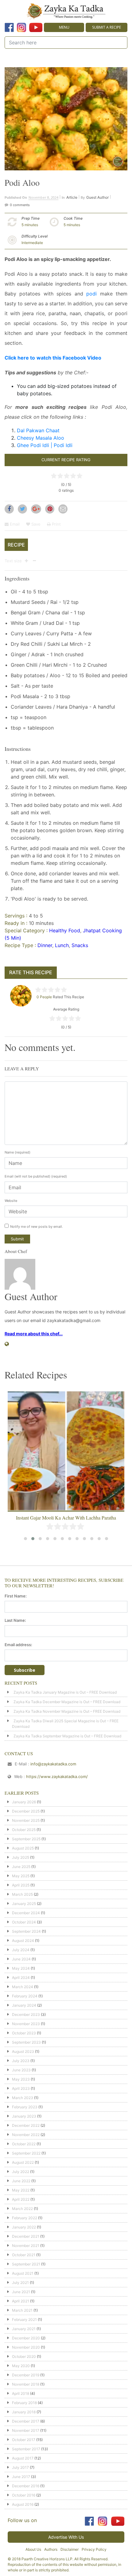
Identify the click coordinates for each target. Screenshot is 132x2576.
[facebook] (9, 27)
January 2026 (24, 1802)
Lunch (62, 945)
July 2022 (21, 2172)
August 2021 (23, 2273)
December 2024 (26, 1913)
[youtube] (36, 27)
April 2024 (21, 1978)
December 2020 (26, 2338)
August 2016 (23, 2504)
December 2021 (26, 2236)
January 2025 (24, 1904)
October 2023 (24, 2033)
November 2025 (26, 1820)
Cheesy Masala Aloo (41, 438)
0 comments (20, 205)
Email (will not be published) (36, 1176)
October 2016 (24, 2495)
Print (56, 524)
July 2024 (21, 1950)
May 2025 (21, 1876)
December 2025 (26, 1811)
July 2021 (20, 2283)
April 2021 (21, 2301)
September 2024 (26, 1931)
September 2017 (26, 2449)
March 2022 (22, 2209)
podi (91, 294)
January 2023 (24, 2116)
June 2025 (21, 1867)
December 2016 (26, 2486)
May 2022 (21, 2190)
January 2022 (24, 2227)
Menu (64, 27)
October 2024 (24, 1922)
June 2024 (21, 1959)
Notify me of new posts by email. (37, 1227)
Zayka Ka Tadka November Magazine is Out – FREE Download (67, 1711)
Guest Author (97, 197)
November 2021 (26, 2246)
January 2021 (24, 2329)
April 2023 (21, 2088)
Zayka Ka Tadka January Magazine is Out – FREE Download (65, 1692)
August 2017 (23, 2458)
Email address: (18, 1645)
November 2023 (26, 2024)
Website (11, 1201)
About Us (33, 2549)
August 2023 (23, 2051)
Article (72, 197)
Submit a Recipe (107, 27)
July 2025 (21, 1857)
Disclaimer (70, 2549)
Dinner (45, 945)
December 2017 (26, 2421)
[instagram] (21, 27)
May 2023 (21, 2079)
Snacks (80, 945)
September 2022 (26, 2153)
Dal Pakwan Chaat (38, 430)
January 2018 (24, 2412)
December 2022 (26, 2125)
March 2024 (23, 1987)
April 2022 (21, 2199)
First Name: (16, 1596)
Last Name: (15, 1620)
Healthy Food (65, 930)
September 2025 (26, 1839)
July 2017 (20, 2467)
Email (14, 524)
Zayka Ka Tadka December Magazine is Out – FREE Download (67, 1702)
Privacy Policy (94, 2549)
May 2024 (21, 1968)
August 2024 (23, 1941)
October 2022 (24, 2144)
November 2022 (26, 2135)
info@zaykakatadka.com (53, 1764)
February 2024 (25, 1996)
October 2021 (24, 2255)
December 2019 (26, 2375)
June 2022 (21, 2181)
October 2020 (24, 2356)
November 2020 (26, 2347)
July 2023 (21, 2061)
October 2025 (24, 1830)
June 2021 (21, 2292)
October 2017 (24, 2440)
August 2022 (23, 2162)
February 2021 (24, 2320)
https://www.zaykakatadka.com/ (57, 1776)
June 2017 (21, 2477)
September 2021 (26, 2264)
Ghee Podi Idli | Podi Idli (45, 445)
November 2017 (26, 2430)
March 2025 (22, 1894)
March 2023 (23, 2098)
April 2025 (21, 1885)
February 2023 (25, 2107)
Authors (51, 2549)
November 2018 (26, 2384)
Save (35, 524)
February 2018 (24, 2403)
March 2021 (22, 2310)
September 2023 (26, 2042)
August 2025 (23, 1848)
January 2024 (24, 2005)
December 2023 (26, 2014)
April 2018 (21, 2393)
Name (17, 1152)
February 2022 (25, 2218)
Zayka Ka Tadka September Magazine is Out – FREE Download (67, 1736)
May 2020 (21, 2366)
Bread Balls (66, 1518)
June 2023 (21, 2070)
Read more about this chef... (34, 1334)
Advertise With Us (66, 2537)
